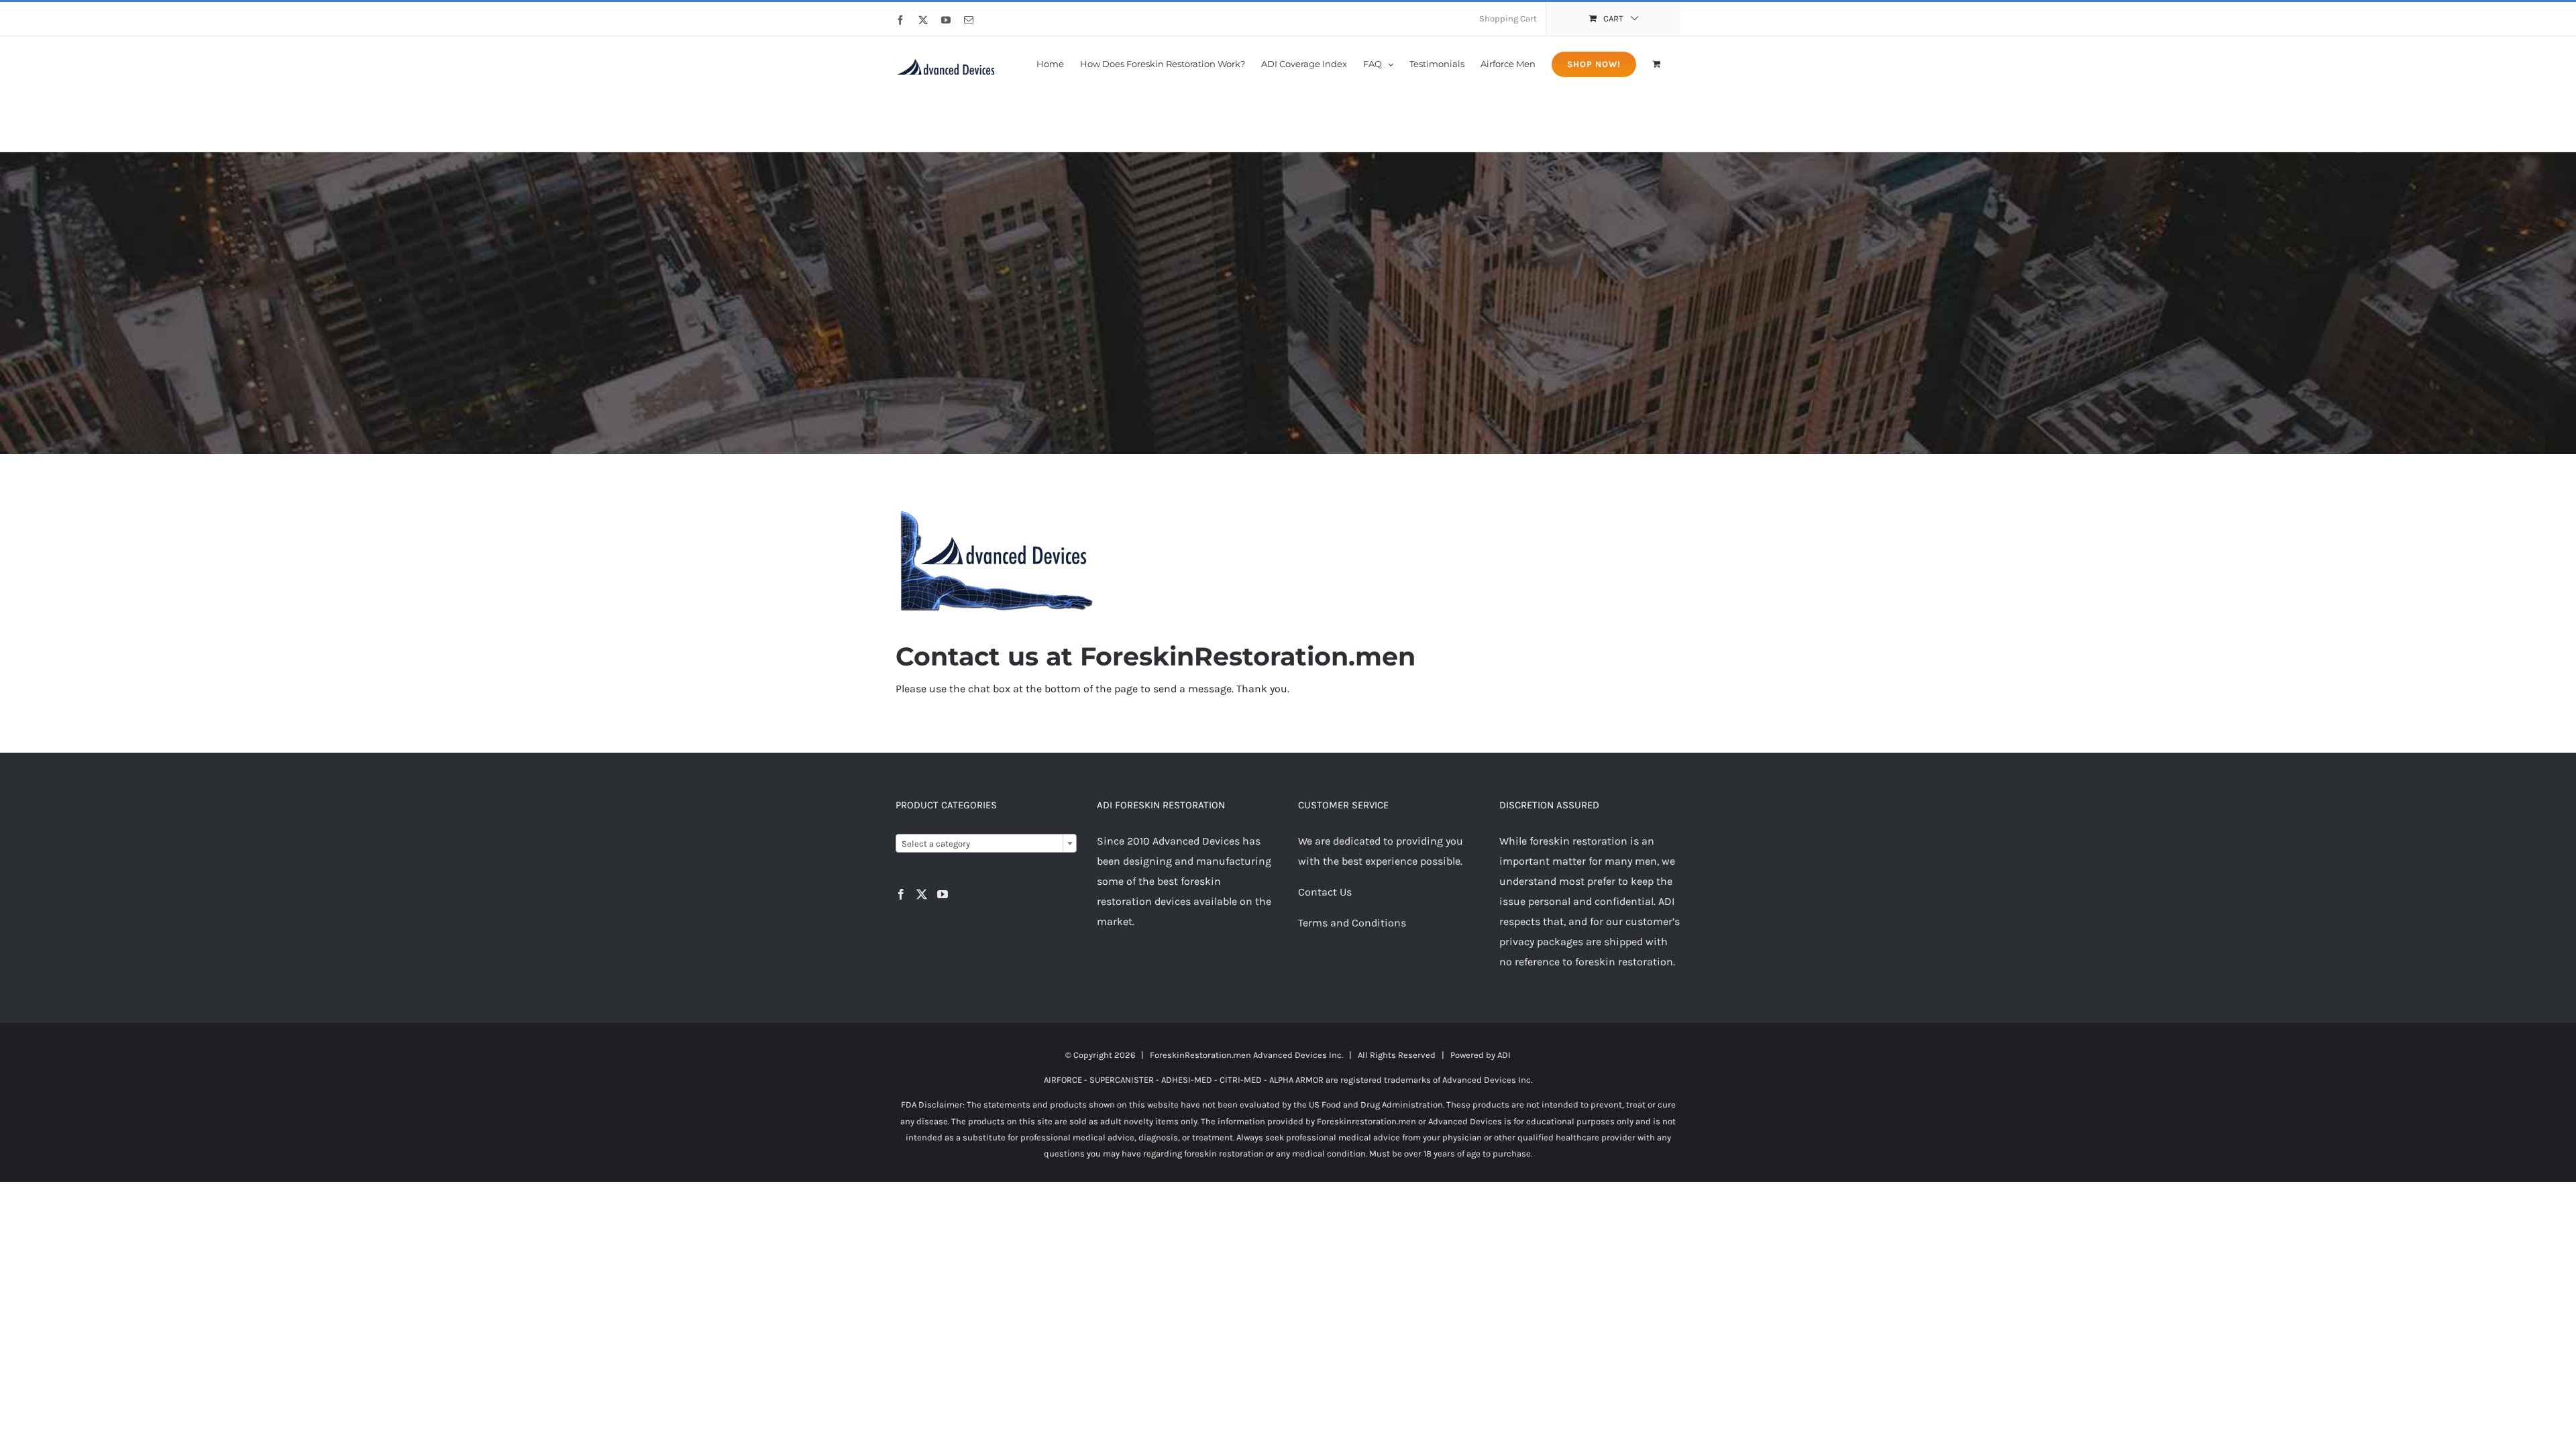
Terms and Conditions (1352, 923)
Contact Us (1325, 892)
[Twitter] (922, 894)
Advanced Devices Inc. (1298, 1055)
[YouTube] (943, 894)
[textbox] (986, 844)
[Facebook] (901, 894)
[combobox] (986, 843)
